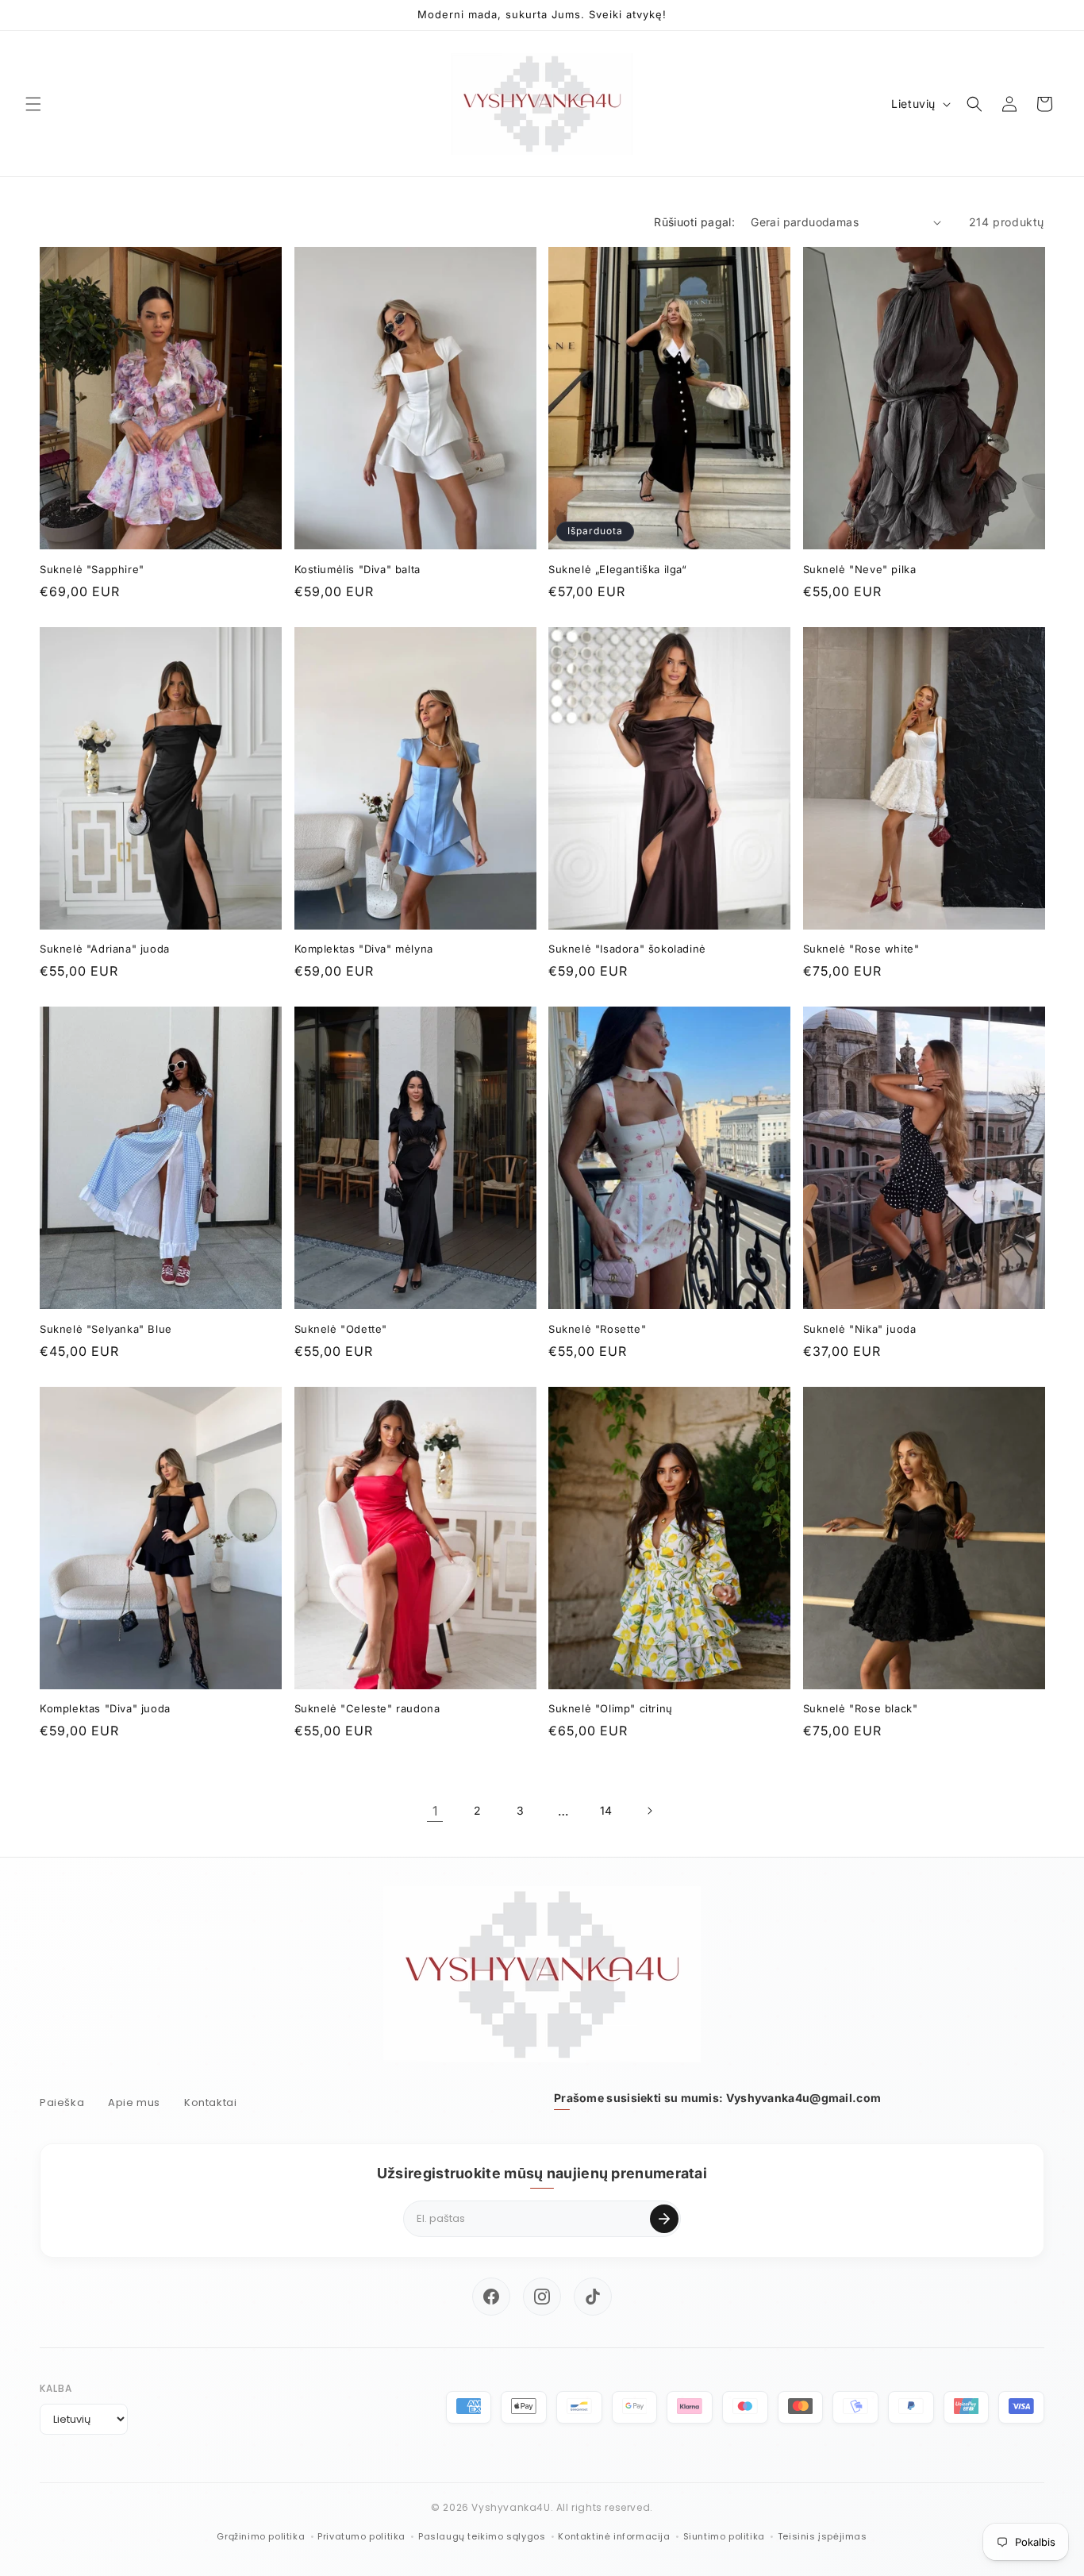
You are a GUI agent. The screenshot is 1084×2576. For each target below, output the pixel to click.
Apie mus (134, 2102)
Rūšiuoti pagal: (694, 222)
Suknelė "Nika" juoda (860, 1329)
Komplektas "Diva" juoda (105, 1708)
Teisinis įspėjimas (823, 2536)
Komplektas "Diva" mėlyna (364, 949)
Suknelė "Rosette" (597, 1329)
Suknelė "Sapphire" (92, 569)
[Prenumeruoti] (664, 2219)
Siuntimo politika (724, 2536)
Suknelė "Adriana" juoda (105, 949)
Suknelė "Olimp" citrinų (611, 1708)
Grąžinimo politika (261, 2536)
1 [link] (435, 1811)
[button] (33, 104)
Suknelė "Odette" (341, 1329)
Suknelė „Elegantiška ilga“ (618, 569)
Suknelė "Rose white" (861, 949)
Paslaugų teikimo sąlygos (482, 2536)
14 (606, 1810)
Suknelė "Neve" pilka (860, 569)
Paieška (62, 2102)
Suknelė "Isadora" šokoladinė (627, 949)
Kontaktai (210, 2102)
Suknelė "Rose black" (861, 1708)
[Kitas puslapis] (649, 1811)
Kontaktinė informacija (614, 2536)
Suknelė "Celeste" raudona (367, 1708)
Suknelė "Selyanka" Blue (106, 1329)
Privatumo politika (361, 2536)
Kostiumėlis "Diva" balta (357, 569)
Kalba (56, 2388)
